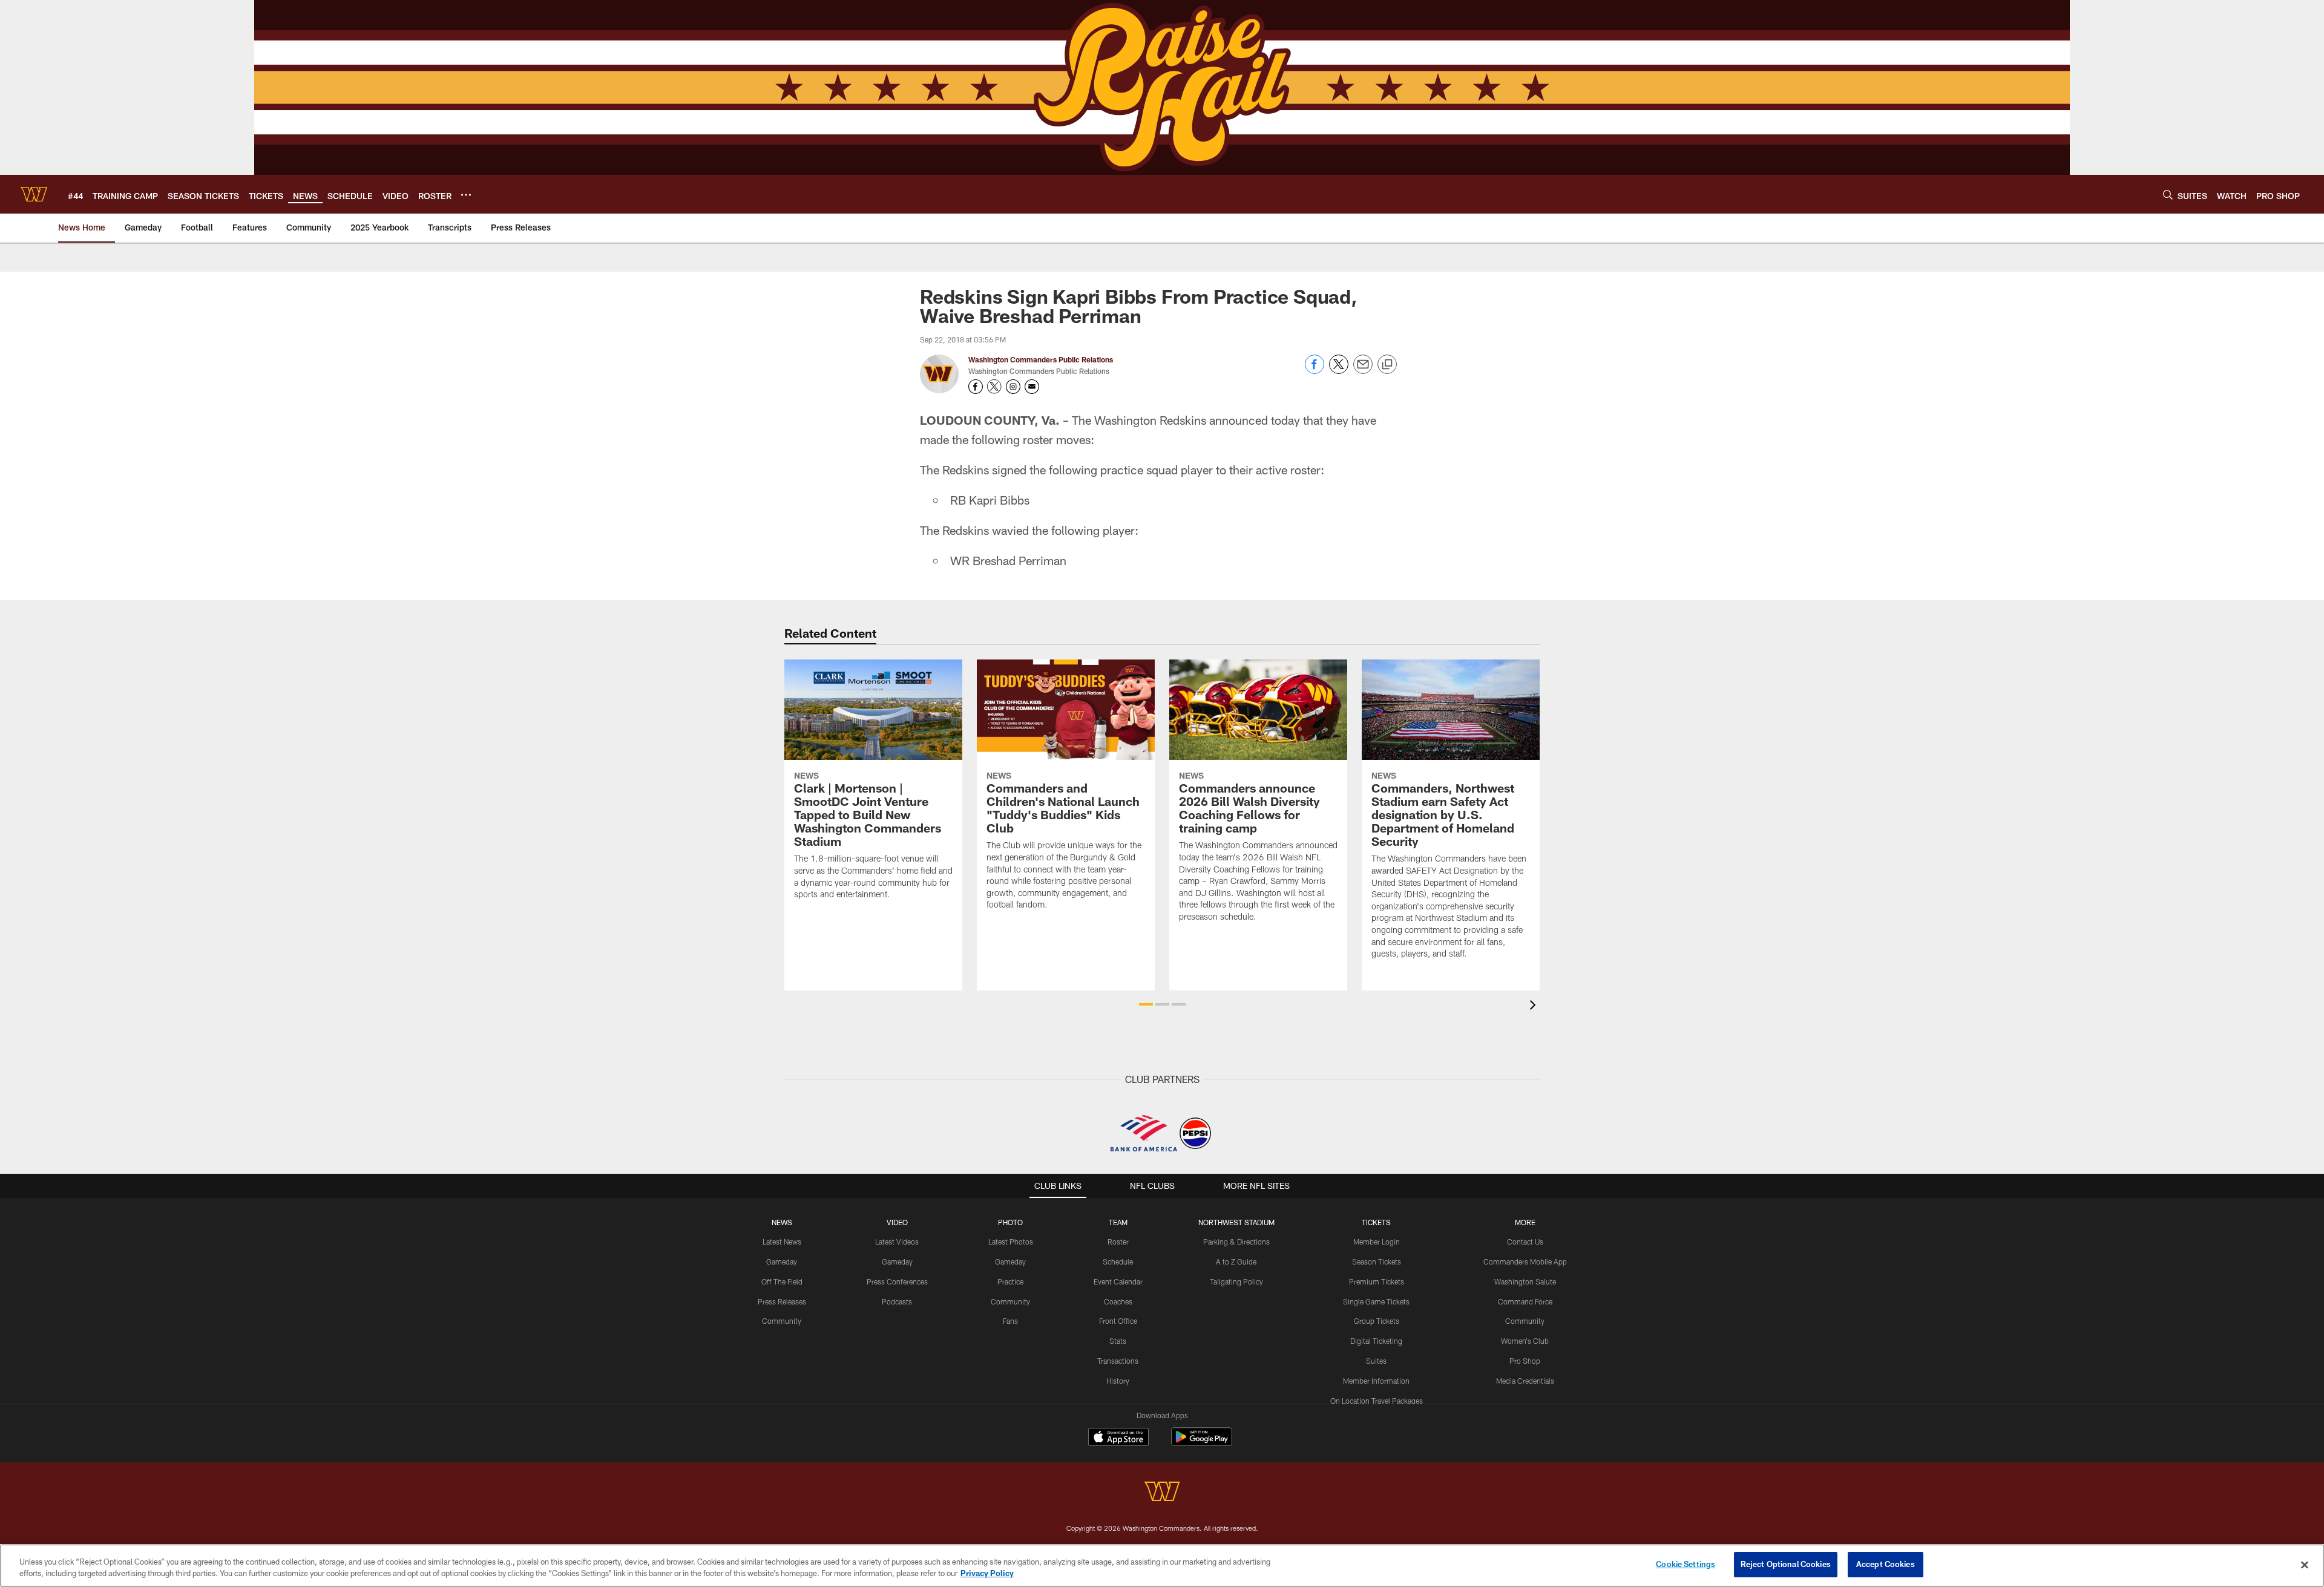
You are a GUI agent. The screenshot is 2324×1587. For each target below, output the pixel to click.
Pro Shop (1525, 1361)
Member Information (1376, 1381)
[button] (1146, 1004)
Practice (1010, 1281)
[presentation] (1535, 1006)
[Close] (2305, 1565)
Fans (1010, 1321)
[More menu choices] (466, 195)
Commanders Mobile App (1525, 1261)
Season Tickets (1377, 1261)
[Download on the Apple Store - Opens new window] (1118, 1438)
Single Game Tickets (1376, 1301)
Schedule (1118, 1261)
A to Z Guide (1236, 1261)
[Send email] (1363, 371)
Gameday (782, 1261)
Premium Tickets (1377, 1281)
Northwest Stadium (1236, 1222)
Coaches (1118, 1301)
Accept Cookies (1886, 1564)
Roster (1118, 1242)
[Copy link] (1387, 365)
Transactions (1118, 1361)
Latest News (782, 1242)
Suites (1376, 1361)
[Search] (2168, 195)
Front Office (1118, 1321)
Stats (1118, 1341)
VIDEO (897, 1222)
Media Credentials (1525, 1381)
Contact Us (1525, 1242)
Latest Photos (1011, 1242)
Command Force (1525, 1301)
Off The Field (782, 1281)
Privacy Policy (987, 1574)
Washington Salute (1525, 1281)
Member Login (1377, 1242)
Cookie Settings (1686, 1564)
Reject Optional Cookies (1786, 1564)
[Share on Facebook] (1315, 371)
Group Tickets (1377, 1321)
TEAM (1118, 1222)
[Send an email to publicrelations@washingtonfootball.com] (1032, 387)
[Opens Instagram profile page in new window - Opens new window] (1013, 387)
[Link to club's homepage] (34, 194)
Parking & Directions (1236, 1242)
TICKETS (1376, 1222)
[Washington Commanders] (1162, 1493)
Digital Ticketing (1376, 1341)
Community (782, 1321)
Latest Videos (897, 1242)
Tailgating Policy (1236, 1281)
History (1118, 1381)
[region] (1162, 1566)
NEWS (782, 1222)
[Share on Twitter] (1339, 371)
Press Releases (782, 1301)
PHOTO (1010, 1222)
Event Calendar (1118, 1281)
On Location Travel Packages (1377, 1401)
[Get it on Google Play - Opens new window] (1202, 1443)
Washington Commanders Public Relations (1041, 359)
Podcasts (897, 1301)
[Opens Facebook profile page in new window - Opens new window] (976, 387)
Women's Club (1525, 1341)
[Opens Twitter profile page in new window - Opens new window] (994, 387)
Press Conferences (897, 1281)
